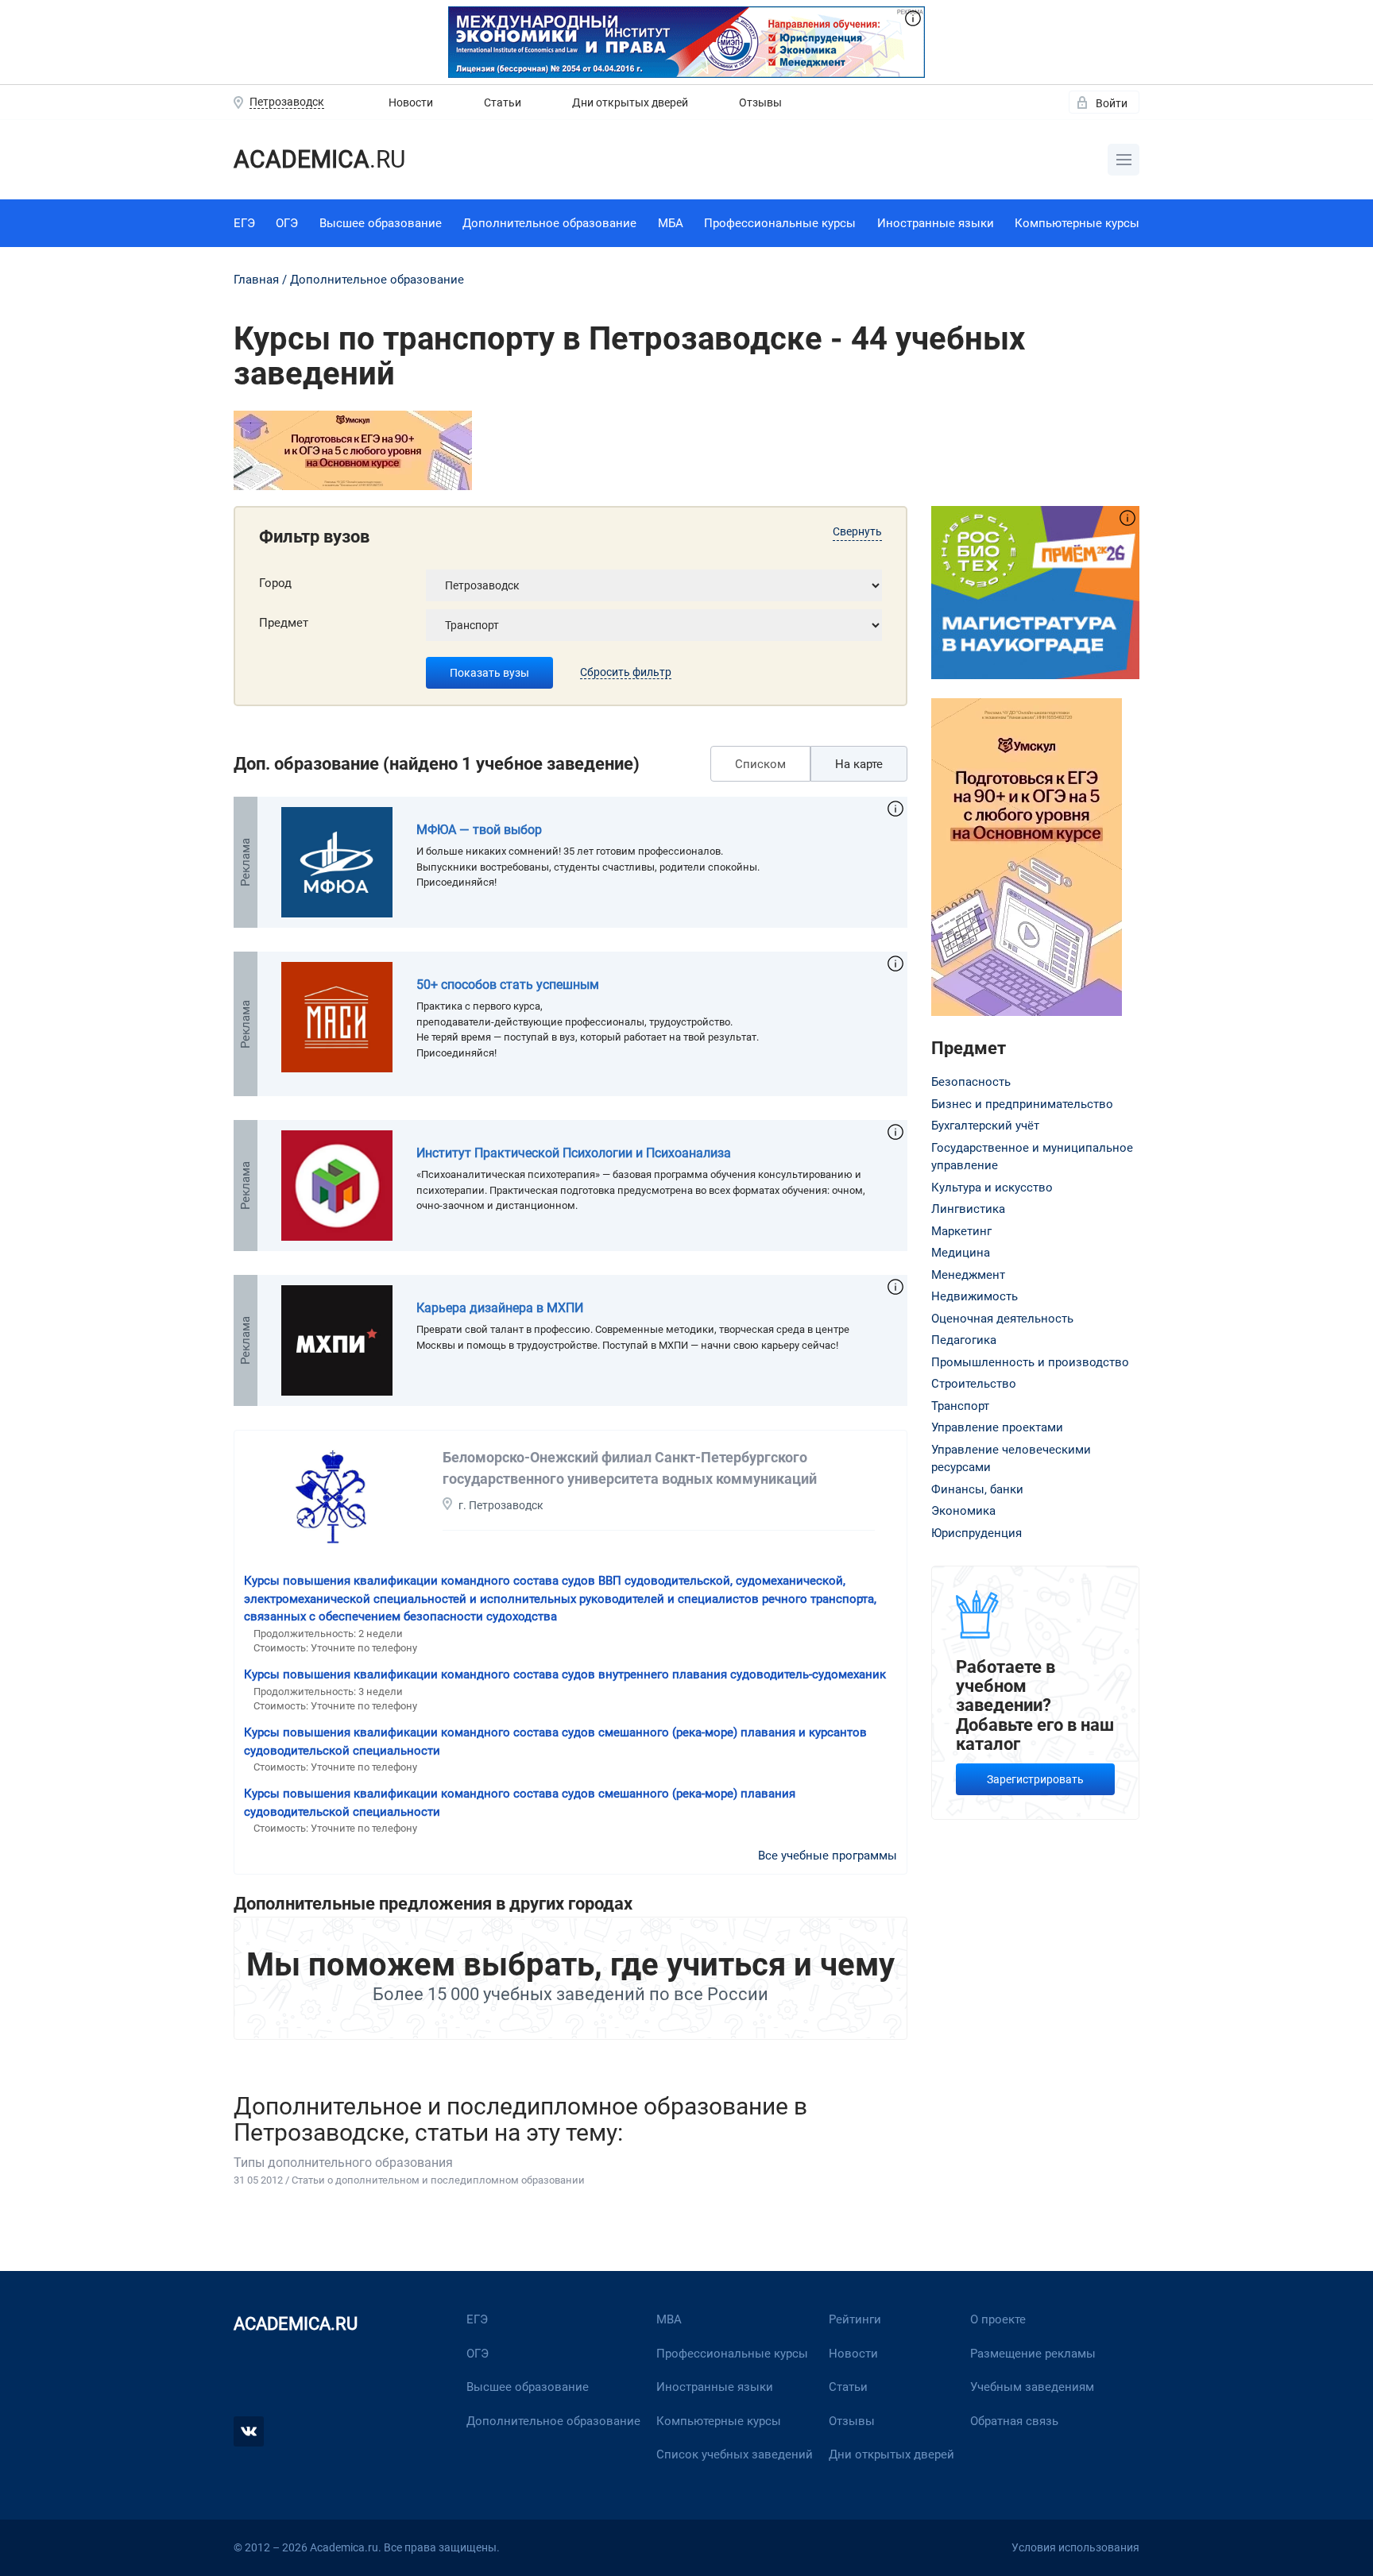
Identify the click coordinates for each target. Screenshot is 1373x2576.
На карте (859, 764)
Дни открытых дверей (630, 102)
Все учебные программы (828, 1856)
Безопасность (971, 1082)
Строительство (974, 1384)
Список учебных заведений (735, 2454)
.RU (319, 159)
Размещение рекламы (1033, 2354)
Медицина (961, 1253)
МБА (671, 223)
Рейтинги (855, 2319)
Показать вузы (489, 673)
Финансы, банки (977, 1489)
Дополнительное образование (549, 223)
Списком (760, 764)
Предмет (284, 623)
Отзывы (760, 102)
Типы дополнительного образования (343, 2163)
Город (275, 583)
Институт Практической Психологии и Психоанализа (574, 1153)
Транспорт (960, 1406)
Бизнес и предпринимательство (1022, 1104)
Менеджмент (968, 1275)
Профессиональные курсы (780, 223)
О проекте (998, 2319)
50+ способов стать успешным (508, 985)
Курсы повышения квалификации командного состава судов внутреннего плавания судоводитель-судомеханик (565, 1674)
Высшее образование (381, 223)
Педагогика (964, 1340)
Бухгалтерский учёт (985, 1126)
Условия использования (1075, 2547)
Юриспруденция (977, 1533)
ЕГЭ (244, 223)
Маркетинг (961, 1231)
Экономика (963, 1511)
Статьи (503, 102)
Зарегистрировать (1035, 1779)
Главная (256, 280)
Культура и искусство (992, 1188)
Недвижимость (975, 1296)
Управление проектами (997, 1427)
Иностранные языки (936, 223)
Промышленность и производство (1030, 1362)
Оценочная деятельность (1002, 1319)
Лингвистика (968, 1209)
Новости (411, 102)
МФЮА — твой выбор (479, 830)
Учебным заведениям (1032, 2387)
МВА (669, 2319)
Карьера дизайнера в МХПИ (500, 1308)
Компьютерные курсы (1077, 223)
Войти (1112, 103)
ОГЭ (287, 223)
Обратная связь (1014, 2421)
